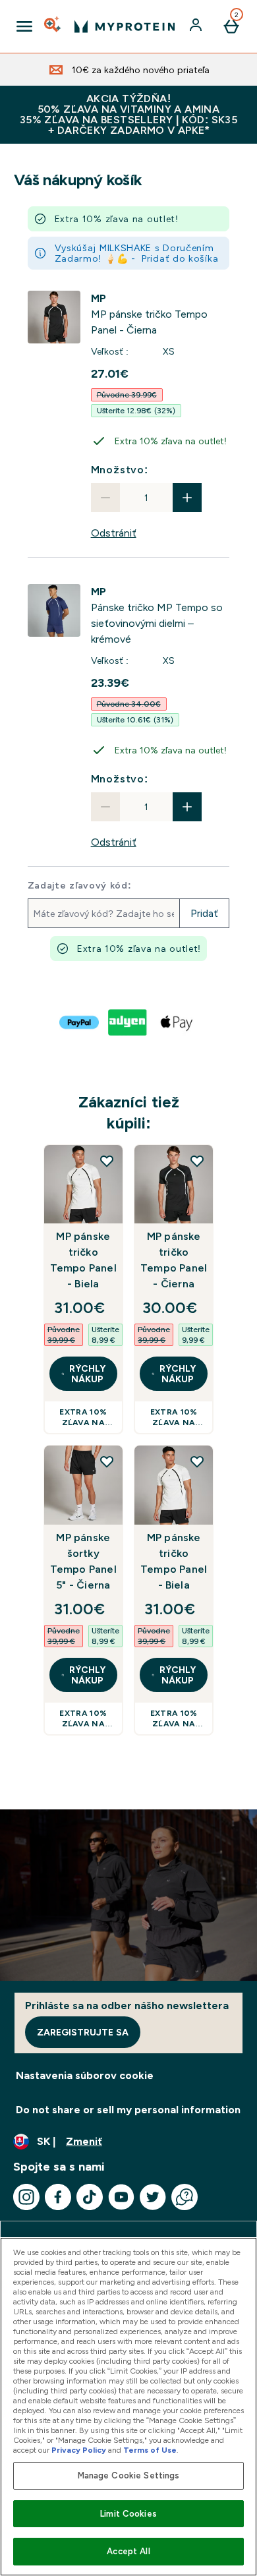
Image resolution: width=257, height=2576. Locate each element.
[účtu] (197, 26)
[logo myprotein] (125, 26)
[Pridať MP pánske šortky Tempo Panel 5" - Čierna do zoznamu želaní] (107, 1461)
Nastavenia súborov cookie (85, 2075)
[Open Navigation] (24, 26)
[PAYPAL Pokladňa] (80, 1022)
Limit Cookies (128, 2514)
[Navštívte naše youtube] (121, 2197)
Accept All (128, 2551)
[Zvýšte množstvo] (187, 498)
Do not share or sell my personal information (128, 2110)
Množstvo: (120, 470)
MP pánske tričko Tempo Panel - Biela (83, 1260)
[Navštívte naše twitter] (153, 2197)
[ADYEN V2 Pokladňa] (128, 1022)
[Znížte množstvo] (105, 498)
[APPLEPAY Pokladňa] (177, 1022)
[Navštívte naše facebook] (58, 2197)
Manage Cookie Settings (129, 2475)
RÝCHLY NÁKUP (87, 1374)
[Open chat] (185, 2197)
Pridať (204, 913)
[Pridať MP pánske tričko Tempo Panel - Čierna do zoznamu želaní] (197, 1161)
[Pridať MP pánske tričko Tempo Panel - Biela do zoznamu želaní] (107, 1161)
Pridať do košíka (180, 258)
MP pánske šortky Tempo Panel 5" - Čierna (83, 1561)
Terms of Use (150, 2450)
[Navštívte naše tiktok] (90, 2197)
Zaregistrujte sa (83, 2032)
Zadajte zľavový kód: (80, 885)
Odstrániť (114, 533)
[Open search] (53, 26)
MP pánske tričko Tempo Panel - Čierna (174, 1260)
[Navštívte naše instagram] (26, 2197)
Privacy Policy (79, 2450)
